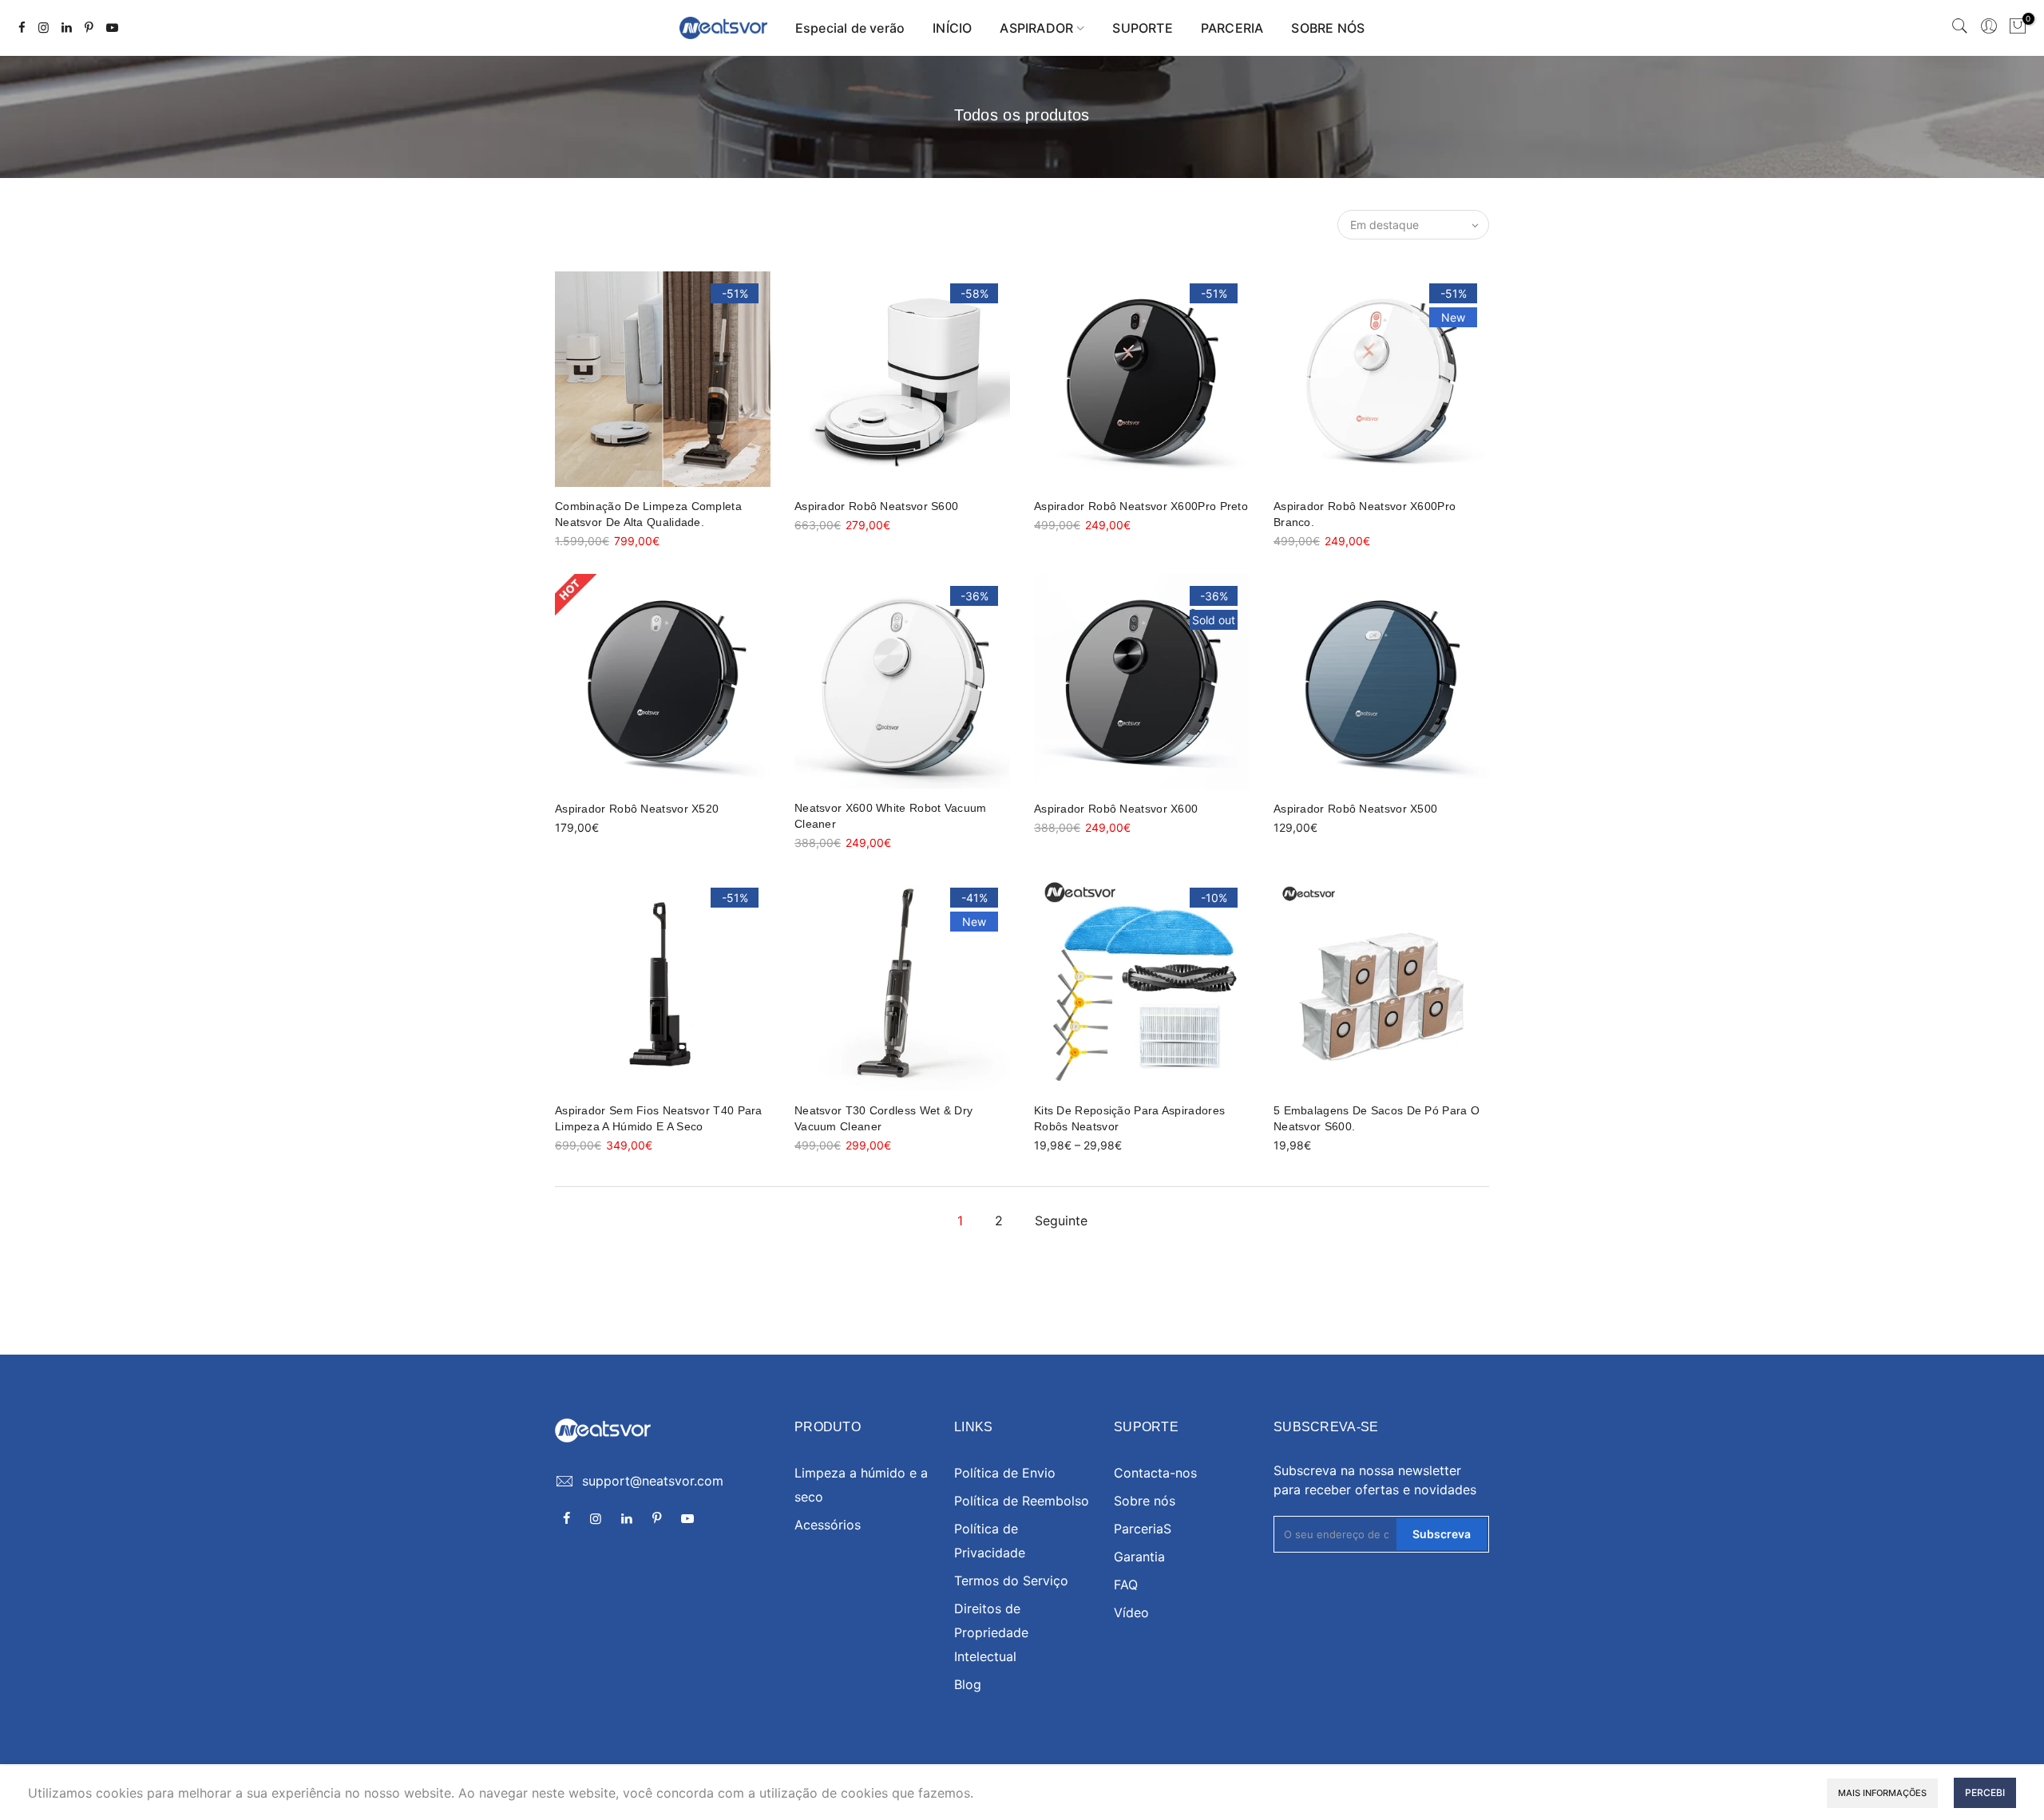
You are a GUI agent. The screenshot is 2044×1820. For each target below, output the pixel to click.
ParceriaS (1143, 1529)
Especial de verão (850, 28)
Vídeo (1131, 1612)
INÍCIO (952, 28)
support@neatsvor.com (653, 1481)
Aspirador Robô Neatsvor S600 (876, 506)
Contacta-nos (1155, 1473)
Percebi (1985, 1792)
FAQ (1126, 1585)
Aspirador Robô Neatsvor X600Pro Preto (1141, 506)
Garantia (1139, 1557)
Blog (968, 1684)
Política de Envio (1005, 1473)
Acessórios (828, 1525)
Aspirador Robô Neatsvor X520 (637, 809)
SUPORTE (1142, 28)
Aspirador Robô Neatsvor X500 (1355, 809)
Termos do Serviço (1011, 1581)
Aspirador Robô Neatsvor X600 (1116, 809)
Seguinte (1061, 1221)
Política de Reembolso (1022, 1501)
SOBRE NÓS (1328, 28)
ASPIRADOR (1036, 28)
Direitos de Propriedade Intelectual (991, 1632)
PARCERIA (1232, 28)
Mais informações (1882, 1793)
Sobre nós (1145, 1501)
